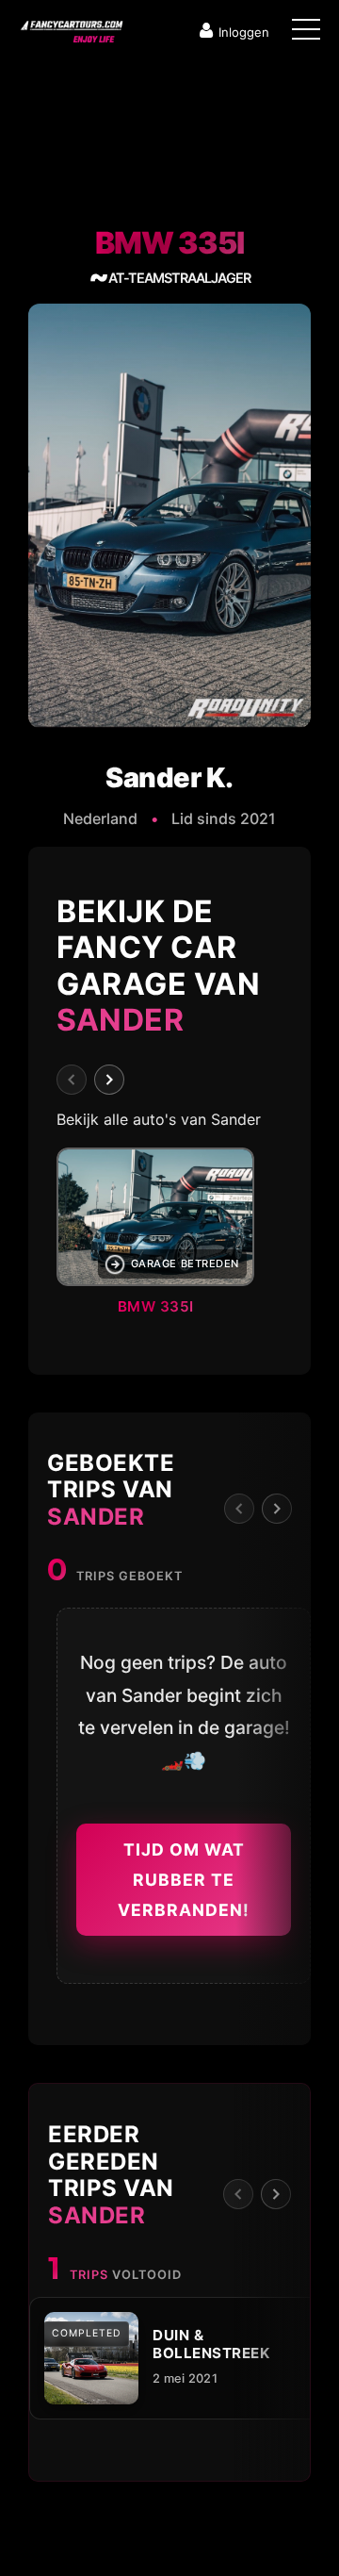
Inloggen (244, 32)
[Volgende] (109, 1080)
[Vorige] (72, 1080)
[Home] (71, 27)
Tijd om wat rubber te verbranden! (184, 1879)
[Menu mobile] (306, 33)
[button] (169, 1237)
